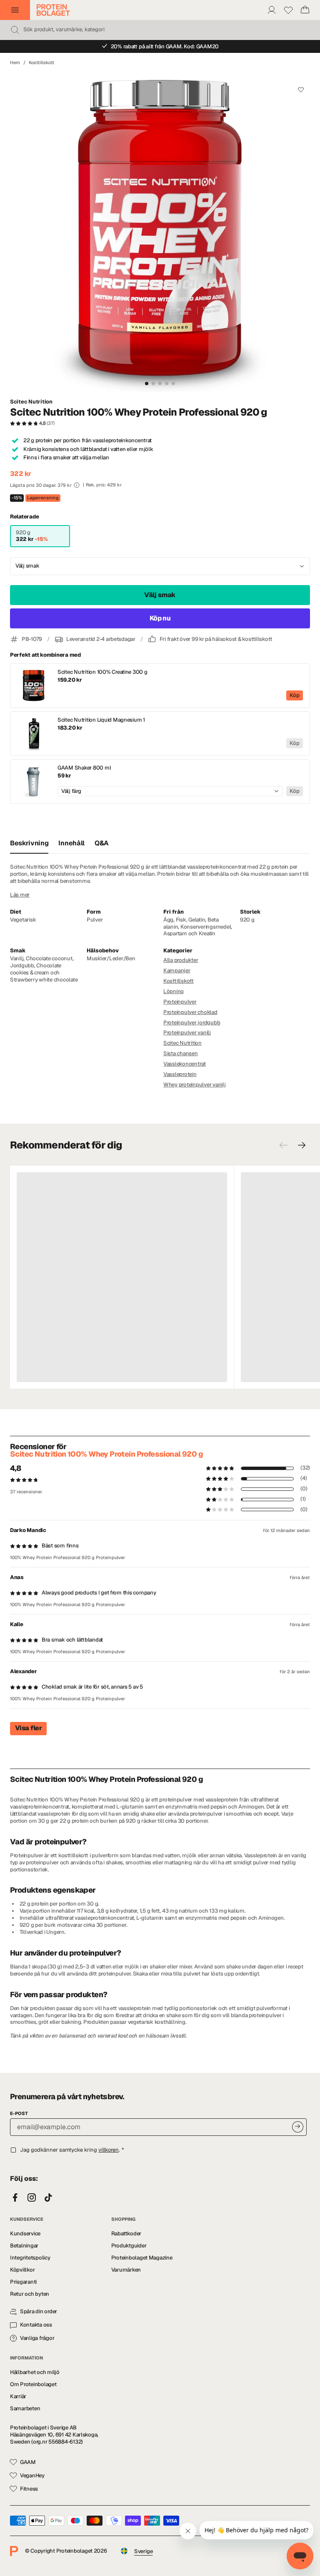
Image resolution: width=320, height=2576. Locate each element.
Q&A (102, 843)
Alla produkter (181, 960)
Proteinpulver (180, 1002)
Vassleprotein (180, 1074)
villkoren (109, 2150)
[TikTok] (48, 2198)
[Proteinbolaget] (53, 10)
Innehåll (71, 843)
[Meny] (15, 10)
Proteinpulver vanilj (187, 1033)
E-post (19, 2113)
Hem (15, 62)
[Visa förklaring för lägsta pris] (77, 485)
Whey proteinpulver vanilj (195, 1085)
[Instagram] (32, 2198)
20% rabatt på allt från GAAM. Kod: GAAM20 (165, 46)
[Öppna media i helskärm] (160, 232)
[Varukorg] (305, 10)
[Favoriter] (288, 10)
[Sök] (15, 30)
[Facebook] (15, 2198)
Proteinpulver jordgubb (192, 1023)
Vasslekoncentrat (185, 1064)
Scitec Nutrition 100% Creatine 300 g (102, 672)
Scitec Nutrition (31, 402)
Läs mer (20, 895)
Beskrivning (29, 843)
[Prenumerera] (298, 2127)
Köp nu (160, 618)
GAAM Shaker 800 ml (84, 768)
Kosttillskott (41, 62)
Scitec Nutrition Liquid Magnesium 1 (101, 720)
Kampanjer (177, 970)
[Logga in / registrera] (272, 10)
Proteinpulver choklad (190, 1012)
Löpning (174, 991)
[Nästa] (302, 1145)
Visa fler (28, 1728)
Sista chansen (181, 1053)
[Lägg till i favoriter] (301, 90)
